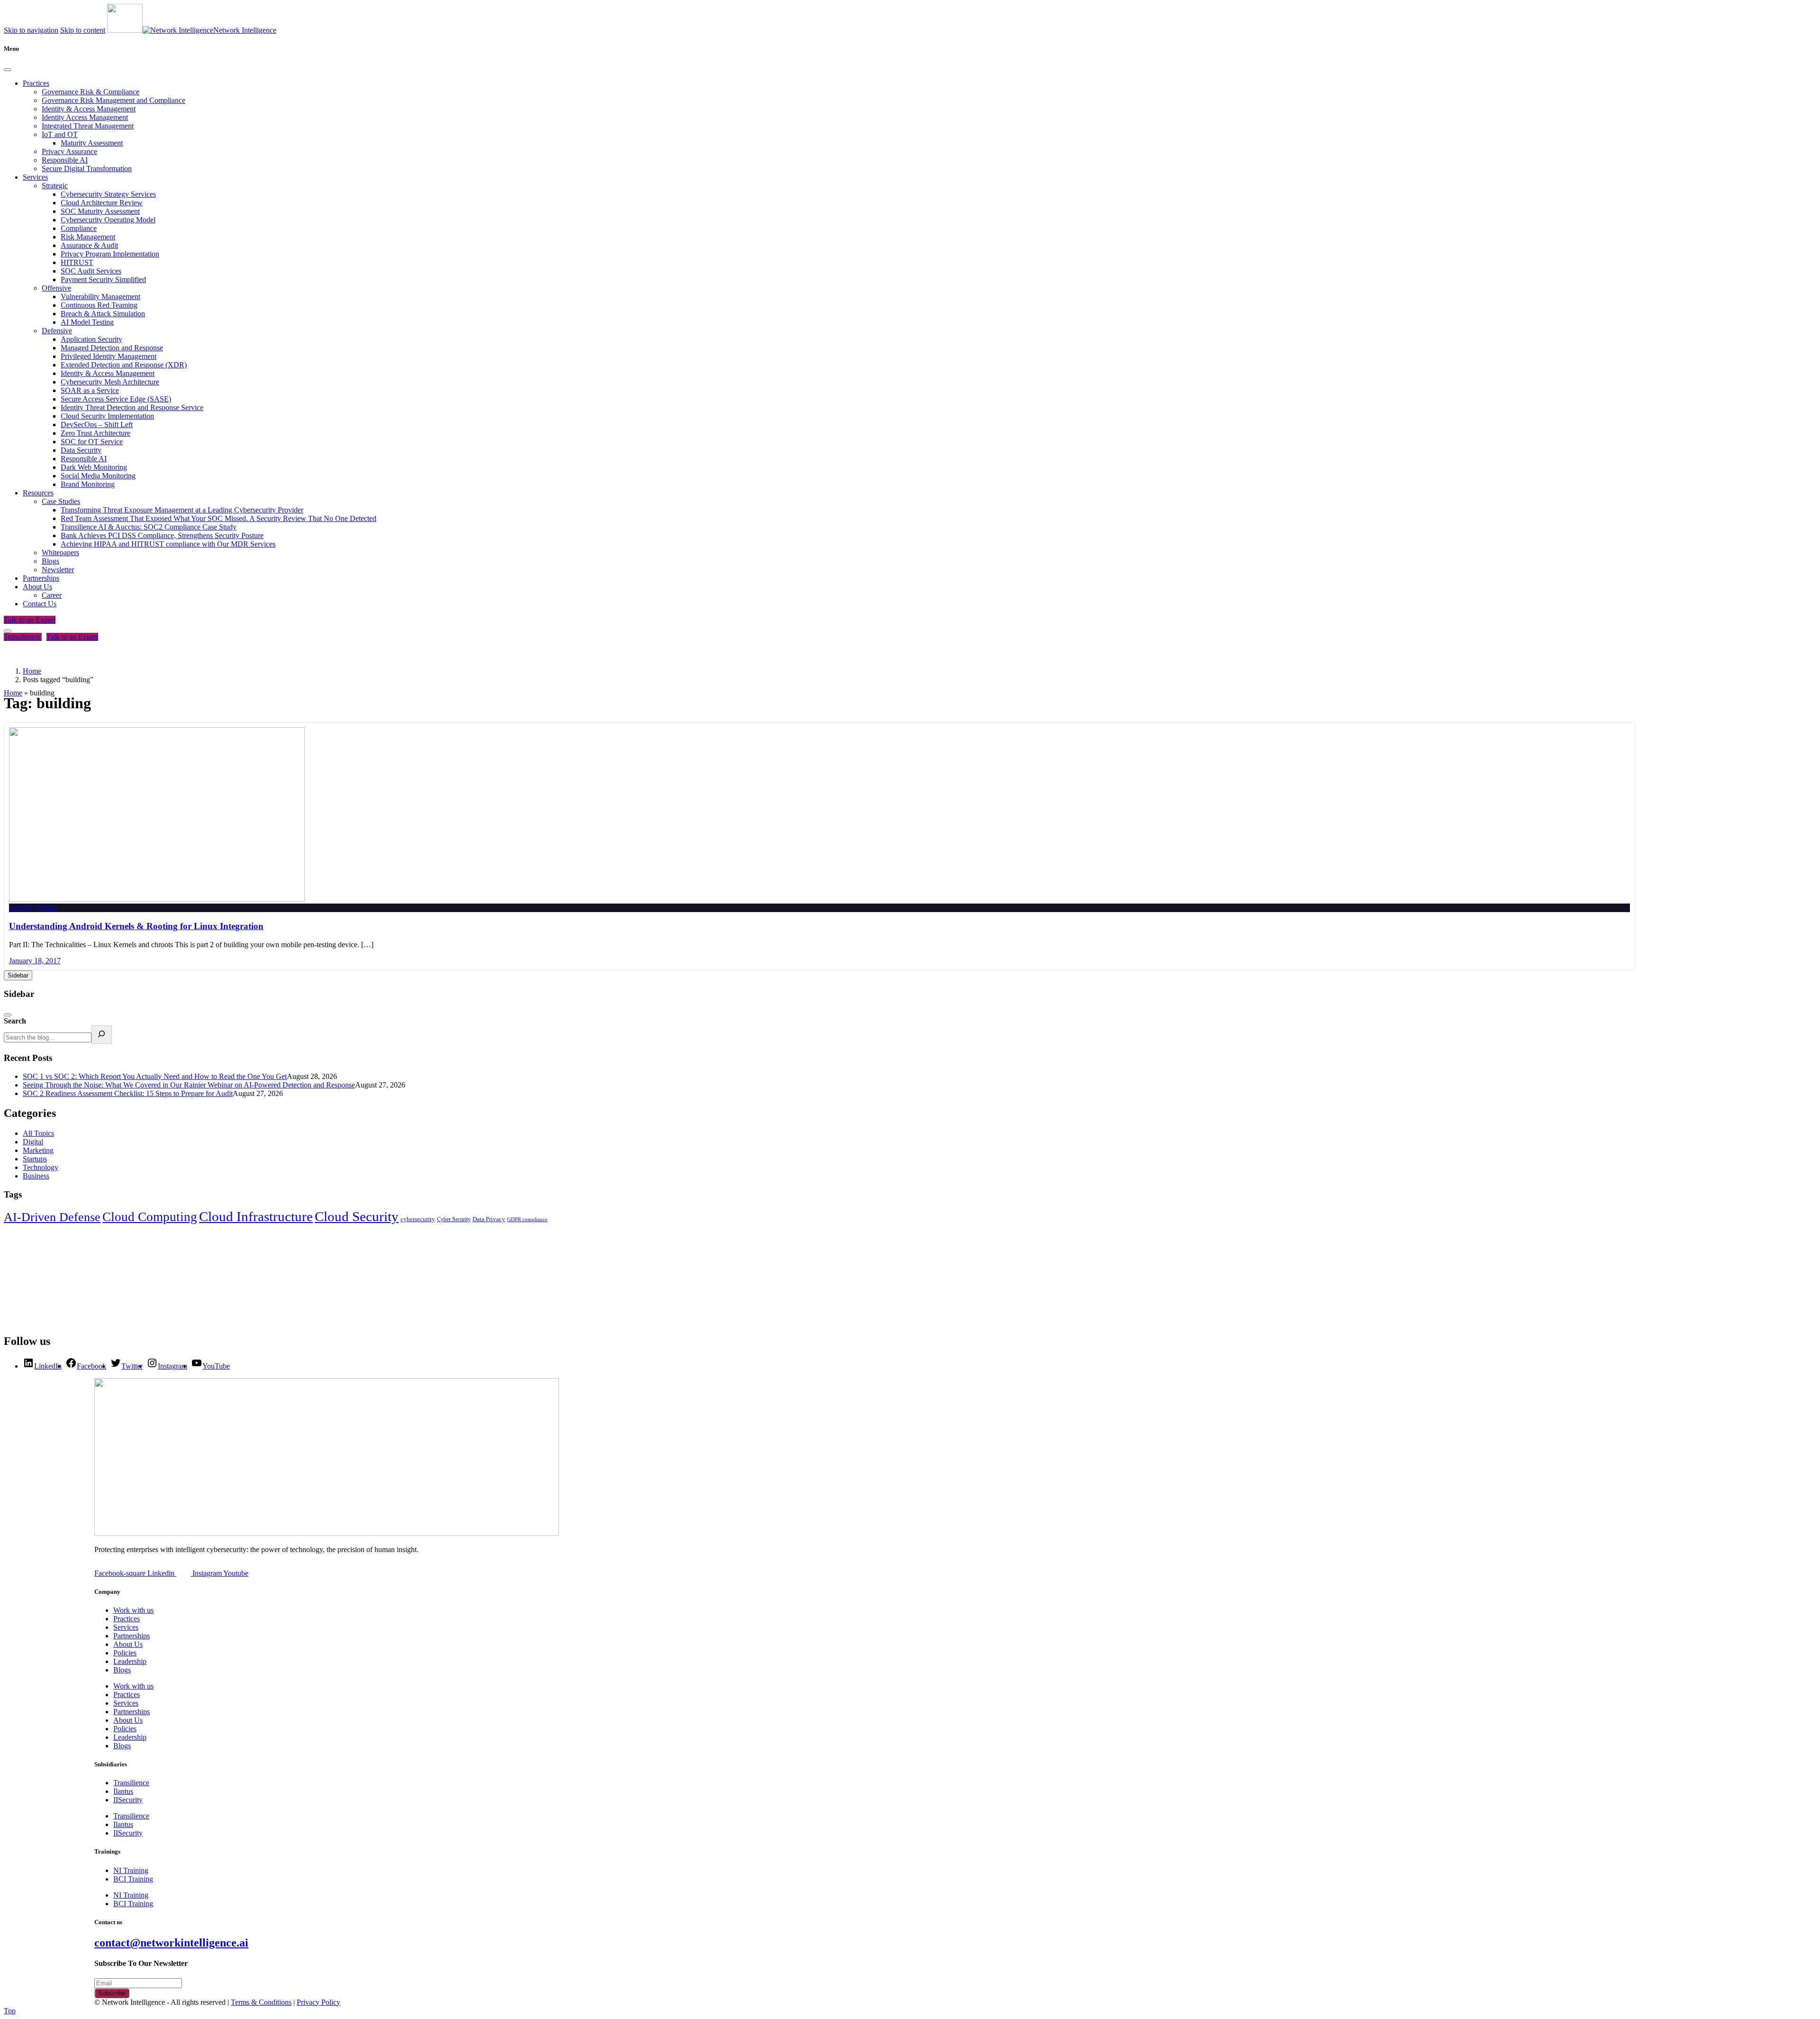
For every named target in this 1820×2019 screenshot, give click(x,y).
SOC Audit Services (91, 271)
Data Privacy (489, 1219)
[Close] (8, 70)
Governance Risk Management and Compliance (114, 100)
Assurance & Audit (89, 245)
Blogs (50, 561)
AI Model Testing (87, 322)
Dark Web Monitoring (94, 467)
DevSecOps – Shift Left (97, 425)
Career (52, 595)
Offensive (56, 288)
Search (15, 1021)
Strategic (55, 186)
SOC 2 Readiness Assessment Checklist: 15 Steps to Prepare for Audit (128, 1093)
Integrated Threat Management (88, 126)
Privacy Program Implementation (110, 254)
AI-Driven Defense (52, 1217)
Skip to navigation (31, 30)
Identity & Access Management (89, 109)
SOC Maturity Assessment (100, 211)
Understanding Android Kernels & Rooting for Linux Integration (136, 926)
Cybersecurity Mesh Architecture (110, 382)
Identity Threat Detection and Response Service (132, 407)
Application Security (91, 339)
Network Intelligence (245, 30)
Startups (35, 1159)
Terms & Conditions (261, 2002)
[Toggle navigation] (8, 631)
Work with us (133, 1610)
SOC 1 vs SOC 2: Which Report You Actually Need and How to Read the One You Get (155, 1076)
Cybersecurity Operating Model (108, 220)
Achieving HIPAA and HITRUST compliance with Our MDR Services (168, 544)
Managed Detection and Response (112, 348)
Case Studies (61, 501)
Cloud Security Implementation (107, 416)
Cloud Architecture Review (102, 203)
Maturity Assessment (92, 143)
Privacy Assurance (69, 151)
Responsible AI (65, 160)
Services (35, 177)
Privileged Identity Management (109, 356)
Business (36, 1176)
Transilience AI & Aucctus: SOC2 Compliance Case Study (149, 527)
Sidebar (18, 975)
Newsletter (58, 570)
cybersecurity (418, 1219)
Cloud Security (357, 1216)
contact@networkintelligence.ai (171, 1943)
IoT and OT (60, 134)
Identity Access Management (85, 117)
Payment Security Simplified (103, 279)
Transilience (23, 637)
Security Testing (33, 908)
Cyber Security (454, 1219)
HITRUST (77, 262)
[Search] (102, 1035)
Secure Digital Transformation (87, 169)
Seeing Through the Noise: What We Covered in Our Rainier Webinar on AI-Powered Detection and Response (189, 1085)
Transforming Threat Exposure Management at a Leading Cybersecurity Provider (182, 510)
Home (13, 693)
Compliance (79, 228)
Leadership (130, 1661)
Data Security (81, 450)
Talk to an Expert (30, 620)
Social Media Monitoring (98, 476)
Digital (33, 1142)
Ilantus (123, 1791)
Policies (125, 1653)
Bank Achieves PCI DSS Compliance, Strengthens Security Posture (162, 535)
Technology (41, 1167)
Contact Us (40, 604)
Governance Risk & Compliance (91, 92)
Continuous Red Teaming (99, 305)
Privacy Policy (318, 2002)
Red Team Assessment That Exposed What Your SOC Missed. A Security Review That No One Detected (218, 518)
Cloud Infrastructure (256, 1216)
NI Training (131, 1870)
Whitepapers (60, 553)
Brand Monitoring (88, 484)
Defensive (57, 331)
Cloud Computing (150, 1217)
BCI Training (133, 1879)
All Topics (38, 1133)
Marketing (38, 1150)
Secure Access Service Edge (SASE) (116, 399)
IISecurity (128, 1800)
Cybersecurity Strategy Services (108, 194)
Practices (36, 83)
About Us (37, 587)
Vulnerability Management (100, 297)
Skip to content (83, 30)
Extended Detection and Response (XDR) (124, 365)
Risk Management (88, 237)
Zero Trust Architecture (96, 433)
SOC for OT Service (92, 442)
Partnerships (41, 578)
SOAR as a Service (90, 390)
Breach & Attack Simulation (103, 314)
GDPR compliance (527, 1220)
